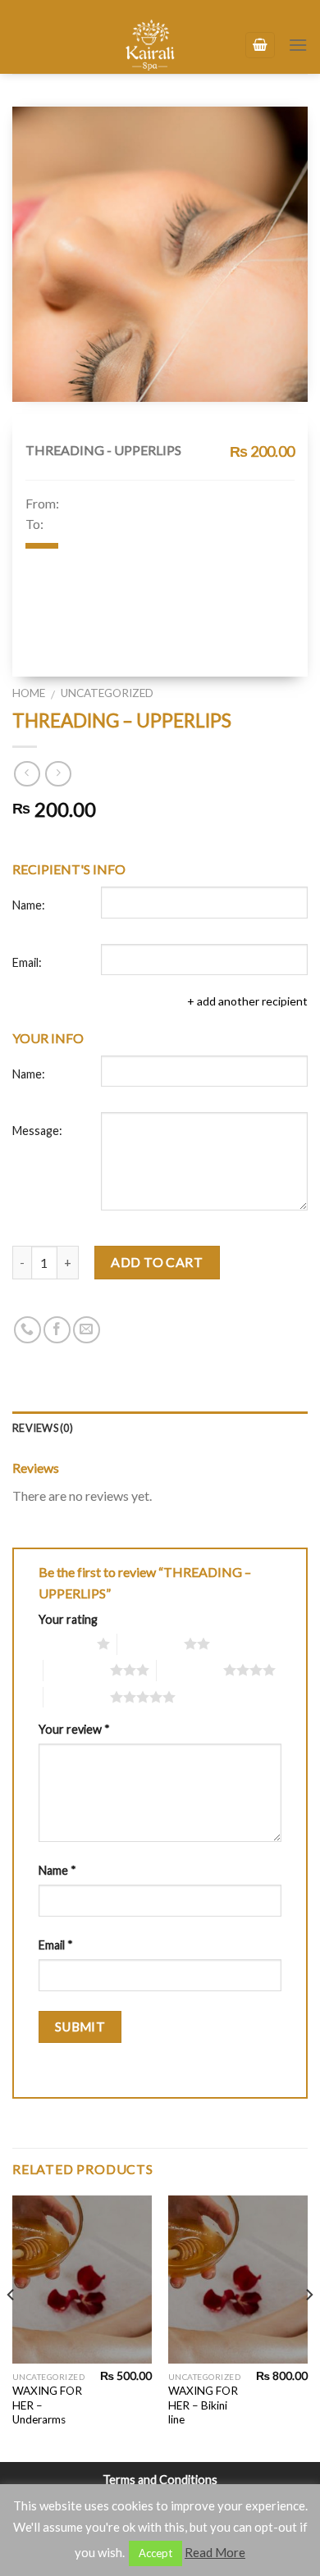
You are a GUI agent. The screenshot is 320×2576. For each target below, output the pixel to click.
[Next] (309, 2327)
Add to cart (157, 1262)
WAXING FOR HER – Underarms (47, 2405)
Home (29, 693)
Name (57, 1870)
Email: (27, 962)
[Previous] (11, 2327)
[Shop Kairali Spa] (150, 45)
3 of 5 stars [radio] (77, 1670)
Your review (74, 1729)
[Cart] (260, 46)
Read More (215, 2552)
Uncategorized (107, 693)
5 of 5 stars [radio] (77, 1697)
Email (56, 1945)
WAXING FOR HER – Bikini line (203, 2405)
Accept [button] (155, 2553)
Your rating (68, 1619)
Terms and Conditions (160, 2480)
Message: (37, 1131)
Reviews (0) (43, 1428)
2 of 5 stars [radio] (151, 1644)
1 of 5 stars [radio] (64, 1644)
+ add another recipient (247, 1001)
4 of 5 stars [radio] (190, 1670)
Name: (29, 905)
